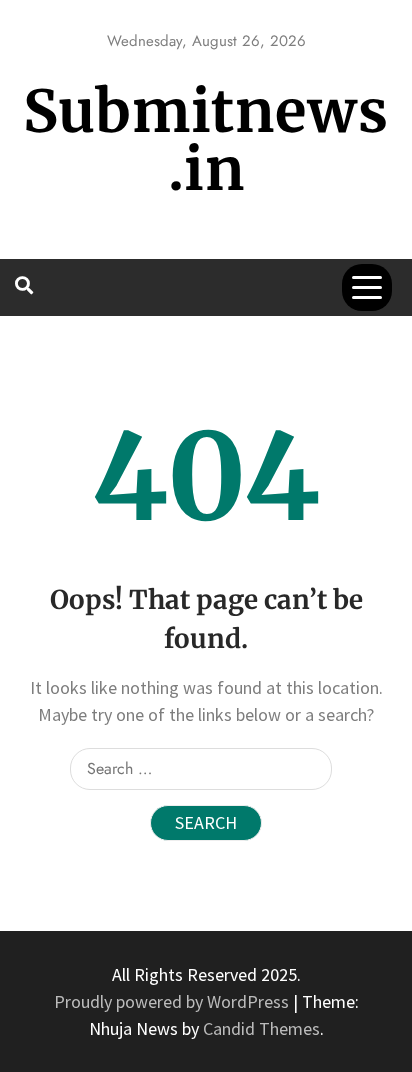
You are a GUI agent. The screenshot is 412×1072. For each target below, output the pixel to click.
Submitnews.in (206, 140)
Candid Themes (261, 1028)
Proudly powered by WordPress (173, 1001)
